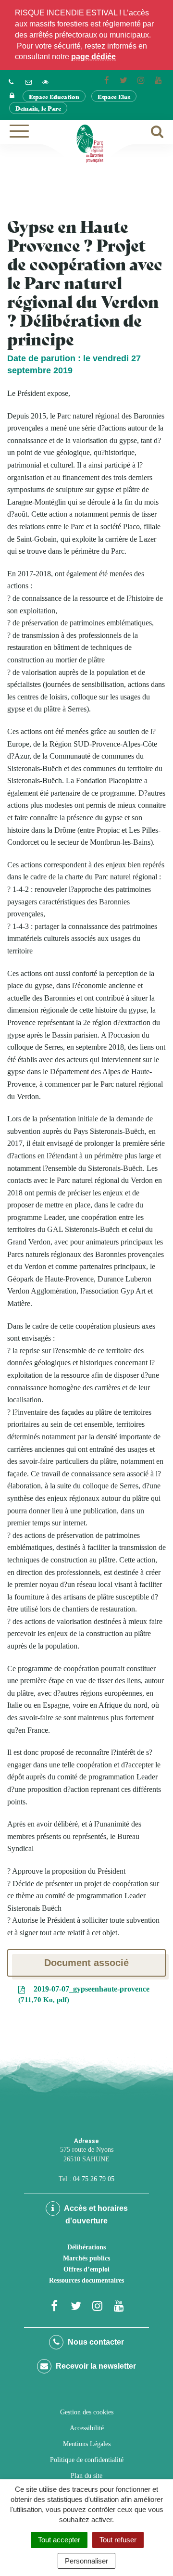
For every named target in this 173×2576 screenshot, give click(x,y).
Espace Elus (114, 96)
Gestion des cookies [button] (87, 2412)
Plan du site (86, 2476)
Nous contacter (95, 2342)
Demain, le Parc (38, 108)
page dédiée (93, 57)
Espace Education (54, 96)
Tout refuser (118, 2540)
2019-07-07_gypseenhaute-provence (85, 1994)
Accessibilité (87, 2428)
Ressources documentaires (86, 2280)
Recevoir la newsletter (95, 2366)
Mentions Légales (87, 2444)
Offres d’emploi (86, 2269)
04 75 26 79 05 (94, 2179)
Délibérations (86, 2247)
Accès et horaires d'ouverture (95, 2214)
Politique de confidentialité (87, 2460)
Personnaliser (86, 2561)
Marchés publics (86, 2258)
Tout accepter (59, 2540)
